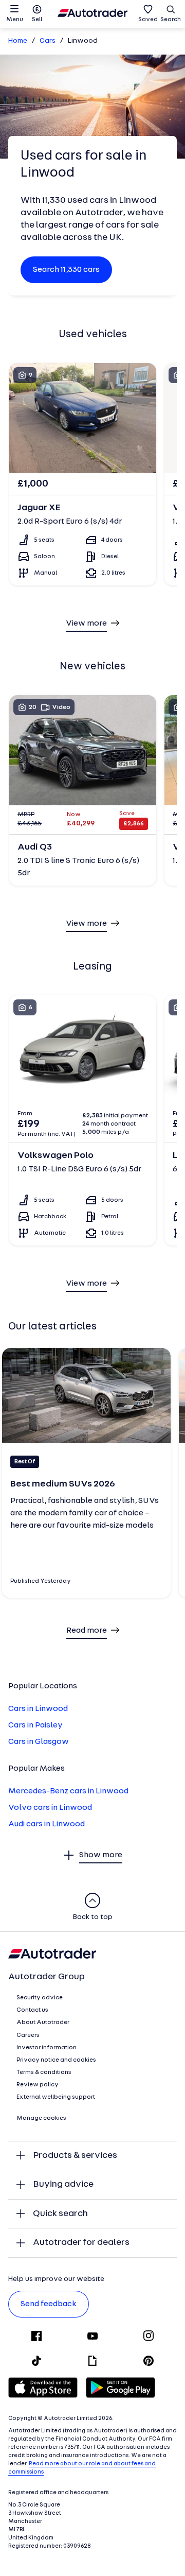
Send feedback (49, 2304)
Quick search (60, 2214)
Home (18, 41)
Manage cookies (41, 2118)
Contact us (32, 2010)
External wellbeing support (56, 2097)
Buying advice (63, 2184)
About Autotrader (43, 2022)
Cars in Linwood (38, 1709)
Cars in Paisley (35, 1725)
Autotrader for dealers (81, 2243)
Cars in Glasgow (39, 1742)
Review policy (38, 2085)
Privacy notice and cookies (56, 2060)
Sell (37, 20)
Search (171, 20)
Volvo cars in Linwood (50, 1808)
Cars (48, 41)
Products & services (75, 2156)
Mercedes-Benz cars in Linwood (68, 1791)
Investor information (47, 2048)
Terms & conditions (44, 2072)
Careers (28, 2035)
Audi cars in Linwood (47, 1824)
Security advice (40, 1998)
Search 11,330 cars (66, 270)
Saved (148, 20)
